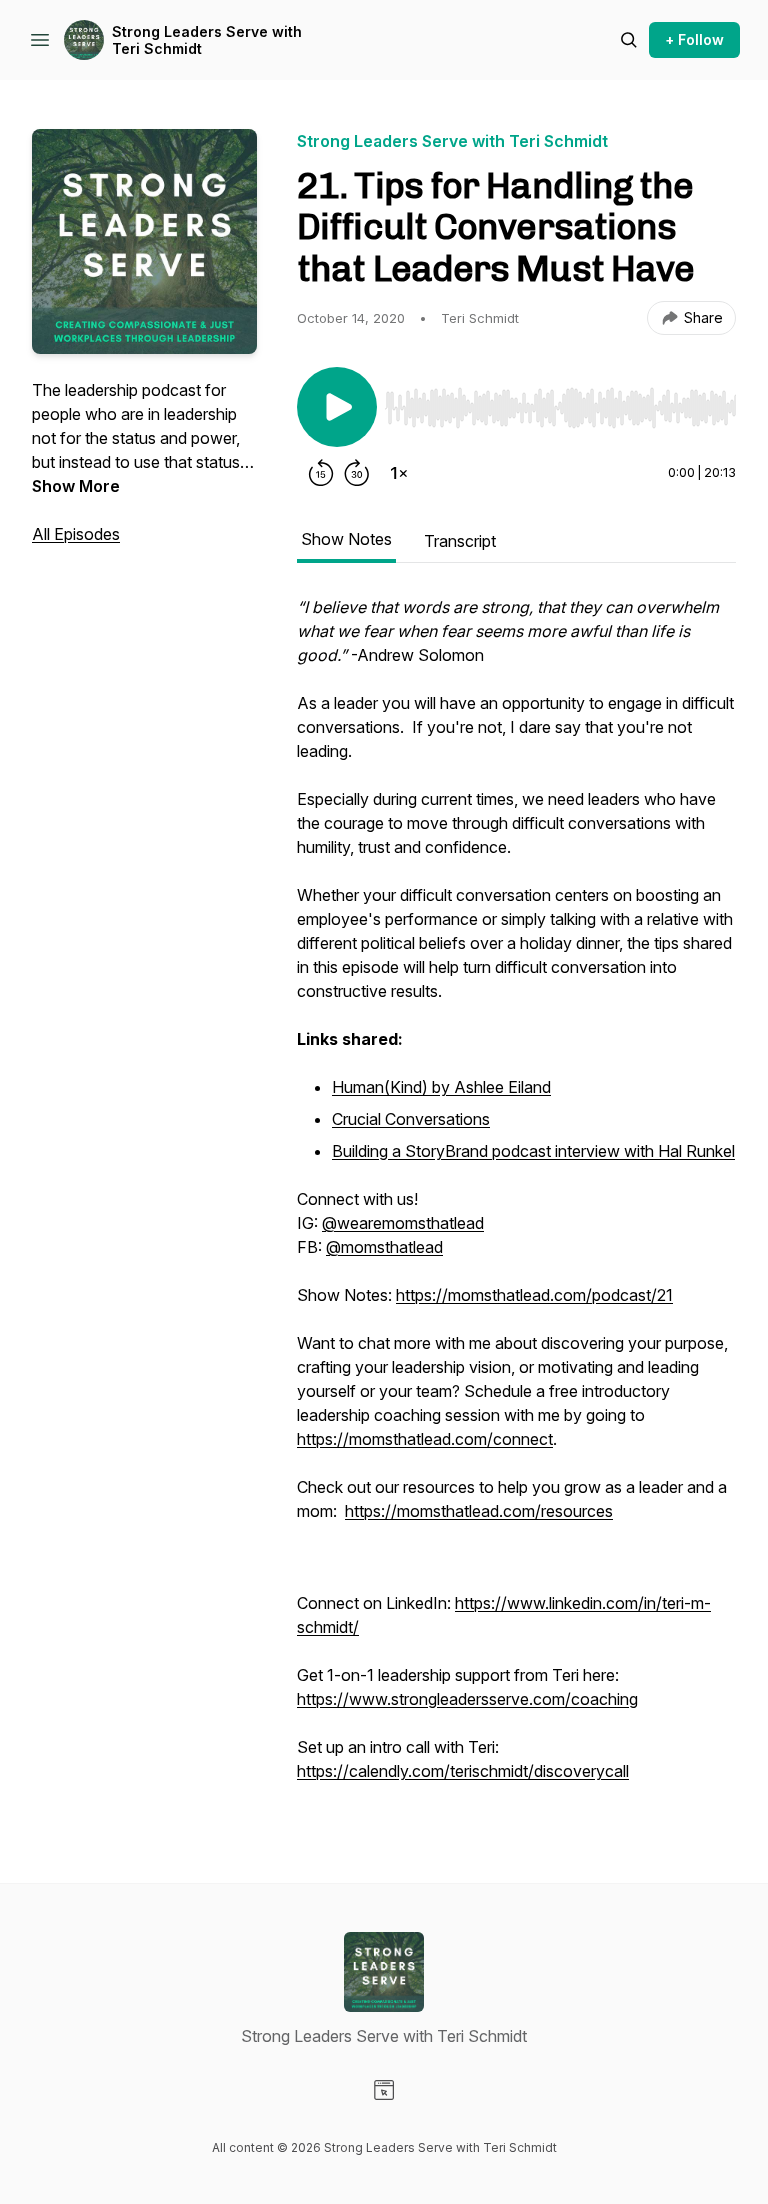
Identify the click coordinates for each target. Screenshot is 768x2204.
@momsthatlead (384, 1247)
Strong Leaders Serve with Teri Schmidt (207, 40)
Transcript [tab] (460, 541)
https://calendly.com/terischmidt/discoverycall (463, 1771)
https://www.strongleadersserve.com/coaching (467, 1699)
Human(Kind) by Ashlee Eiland (441, 1087)
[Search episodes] (629, 40)
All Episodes (76, 534)
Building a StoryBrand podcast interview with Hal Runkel (533, 1151)
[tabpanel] (516, 1199)
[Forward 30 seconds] (357, 473)
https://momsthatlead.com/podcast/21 (534, 1295)
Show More (76, 486)
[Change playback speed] (399, 473)
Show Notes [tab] (346, 539)
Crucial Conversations (411, 1119)
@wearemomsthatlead (403, 1223)
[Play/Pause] (337, 407)
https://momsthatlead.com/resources (479, 1511)
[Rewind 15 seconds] (321, 473)
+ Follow (694, 39)
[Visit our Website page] (384, 2090)
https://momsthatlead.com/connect (425, 1439)
